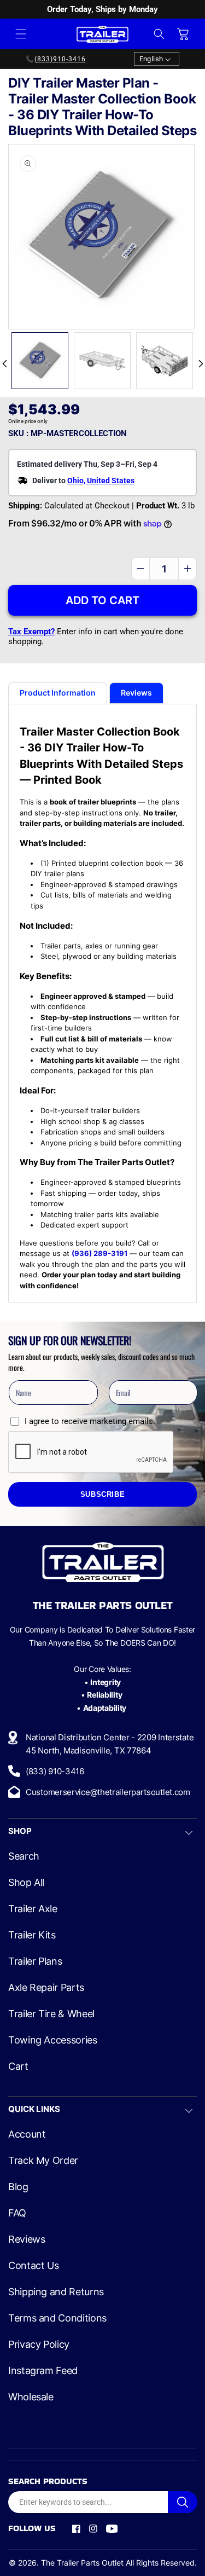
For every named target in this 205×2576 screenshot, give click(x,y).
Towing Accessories (53, 2040)
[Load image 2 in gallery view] (102, 361)
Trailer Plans (35, 1961)
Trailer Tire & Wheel (51, 2014)
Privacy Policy (39, 2345)
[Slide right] (201, 363)
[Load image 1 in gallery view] (40, 361)
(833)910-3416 (60, 59)
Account (27, 2134)
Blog (18, 2187)
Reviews (27, 2239)
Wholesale (31, 2397)
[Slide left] (4, 363)
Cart (18, 2066)
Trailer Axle (33, 1909)
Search (24, 1856)
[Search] (183, 2502)
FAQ (17, 2213)
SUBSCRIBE (103, 1495)
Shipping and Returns (56, 2292)
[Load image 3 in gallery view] (165, 361)
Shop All (26, 1883)
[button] (21, 34)
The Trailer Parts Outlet (82, 2563)
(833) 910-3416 (55, 1771)
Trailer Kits (32, 1935)
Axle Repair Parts (46, 1988)
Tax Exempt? (31, 632)
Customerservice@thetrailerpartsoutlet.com (108, 1792)
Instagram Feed (43, 2371)
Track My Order (43, 2161)
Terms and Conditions (57, 2318)
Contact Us (33, 2266)
